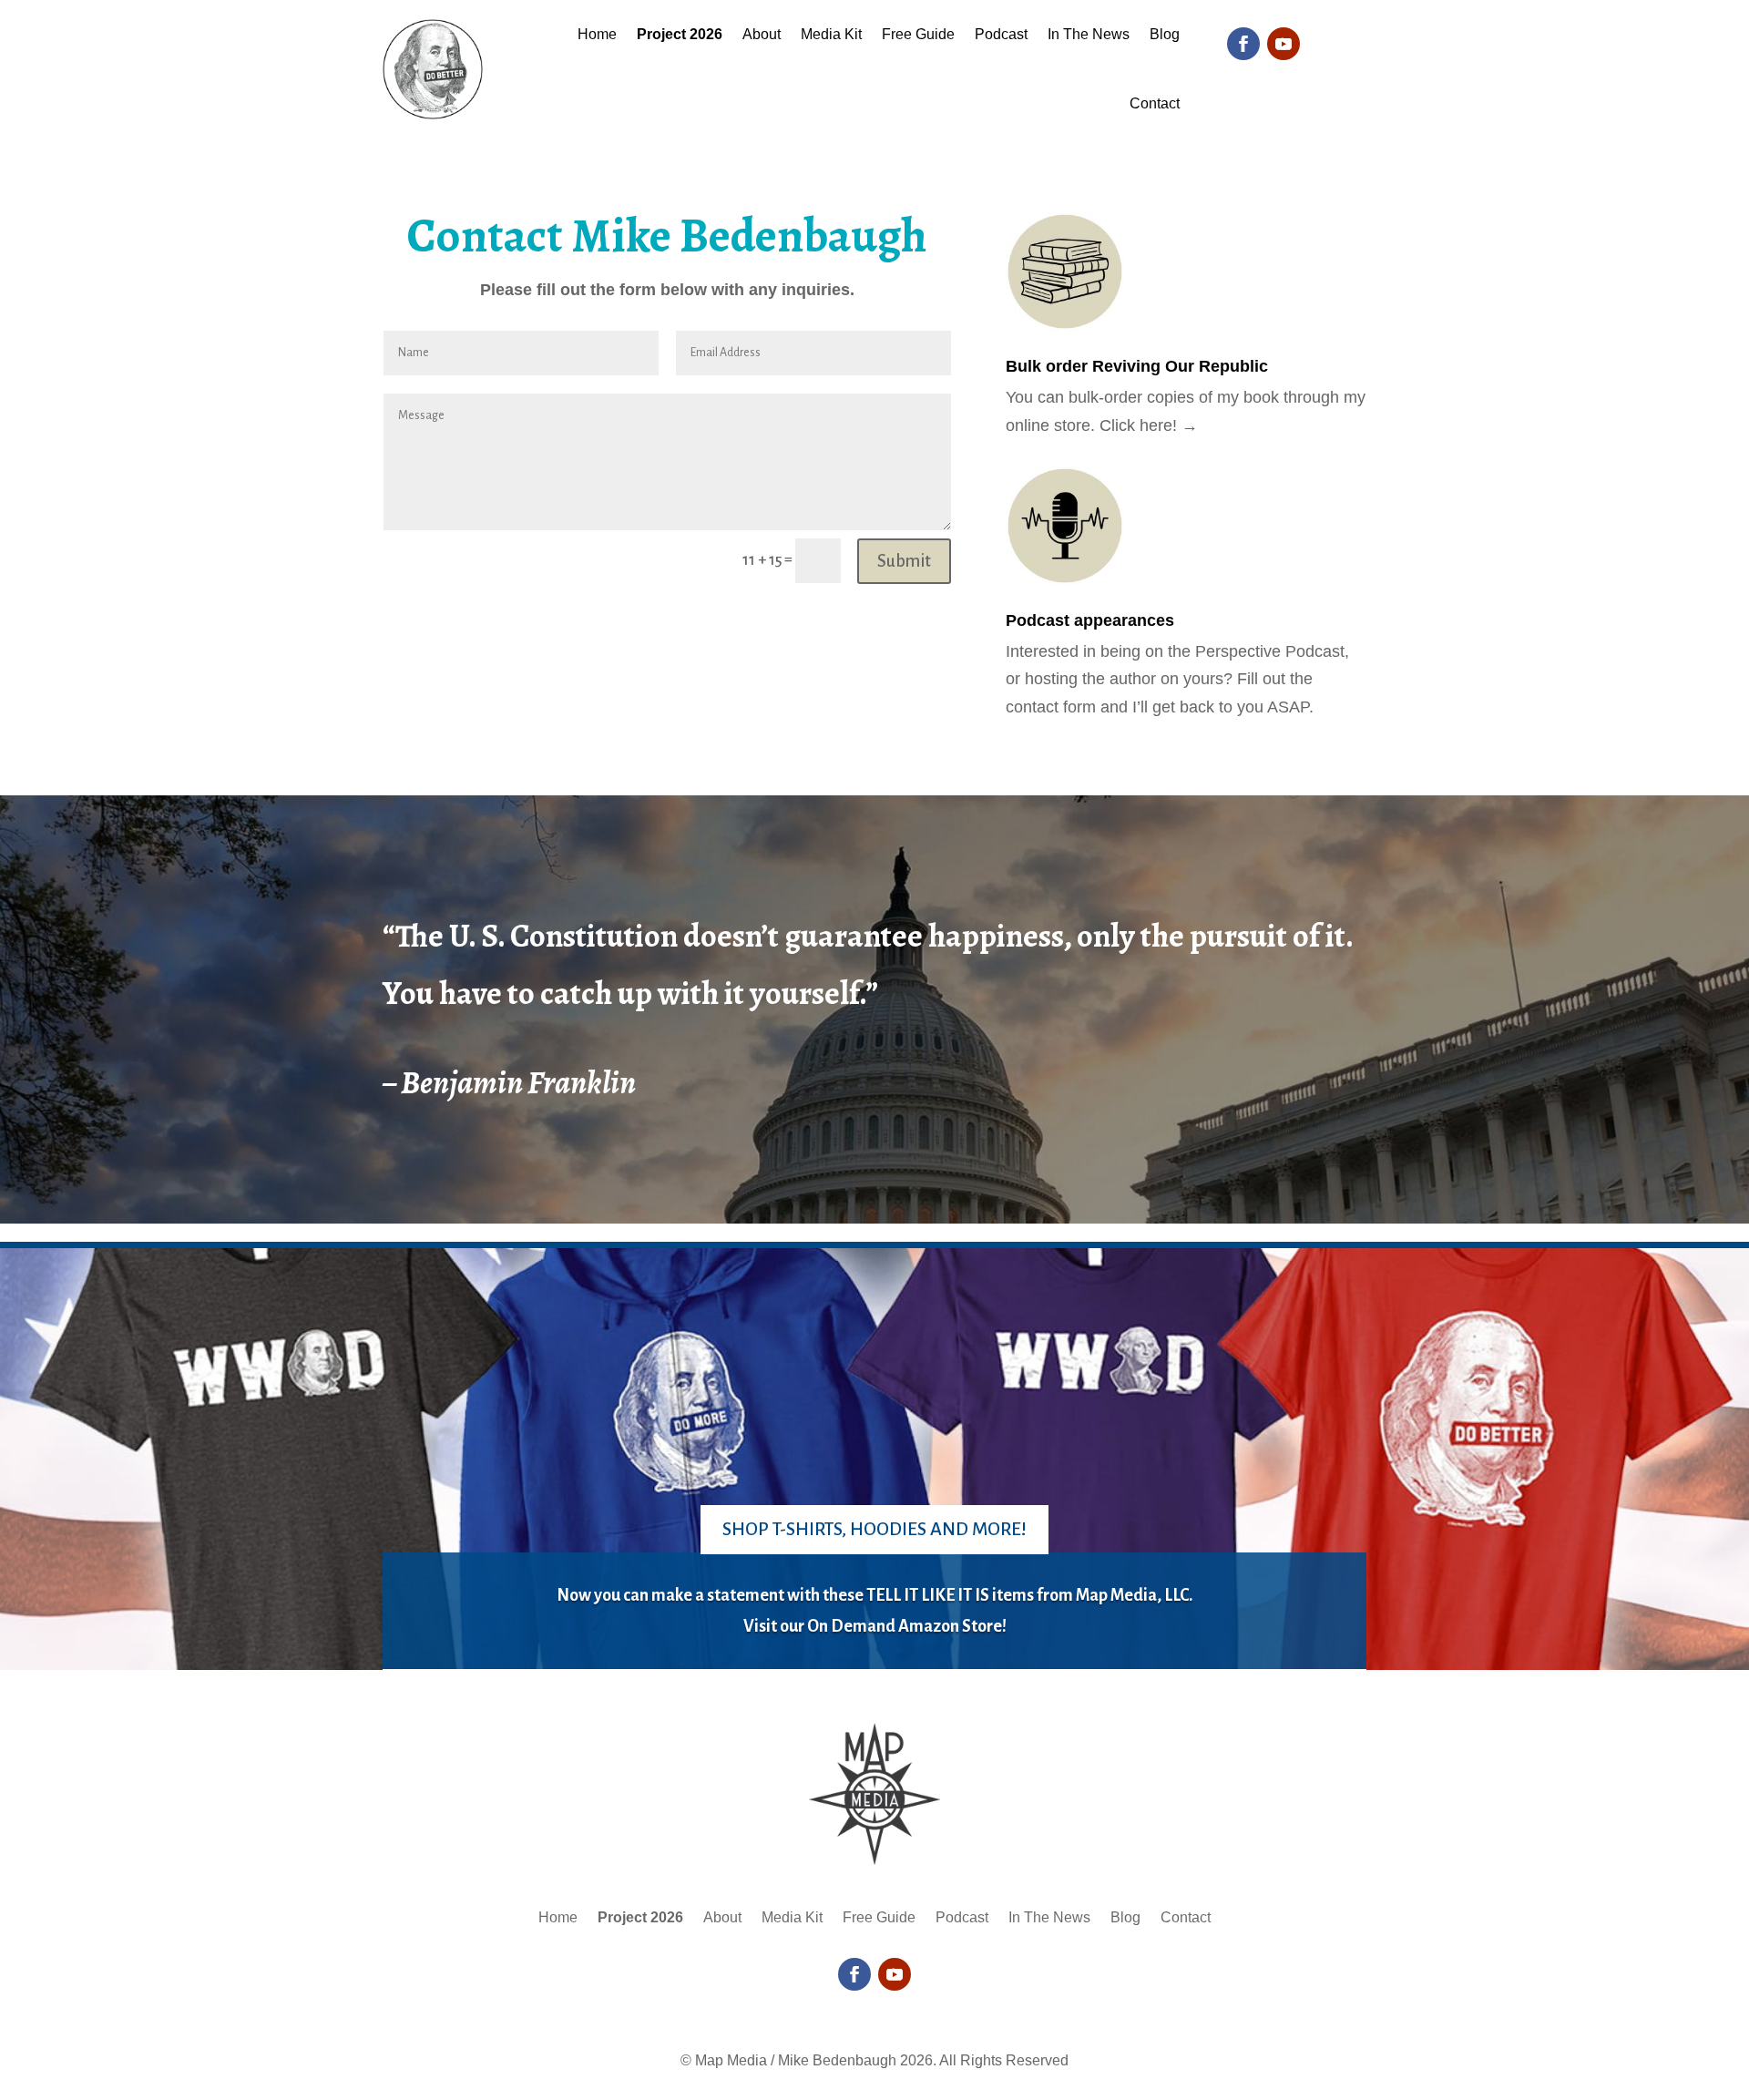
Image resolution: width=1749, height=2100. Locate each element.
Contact (1155, 103)
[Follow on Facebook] (1243, 44)
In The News (1089, 34)
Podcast (1001, 34)
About (762, 34)
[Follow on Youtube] (1284, 44)
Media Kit (831, 34)
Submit (904, 561)
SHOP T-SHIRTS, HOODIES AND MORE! (874, 1529)
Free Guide (918, 34)
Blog (1165, 34)
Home (597, 34)
